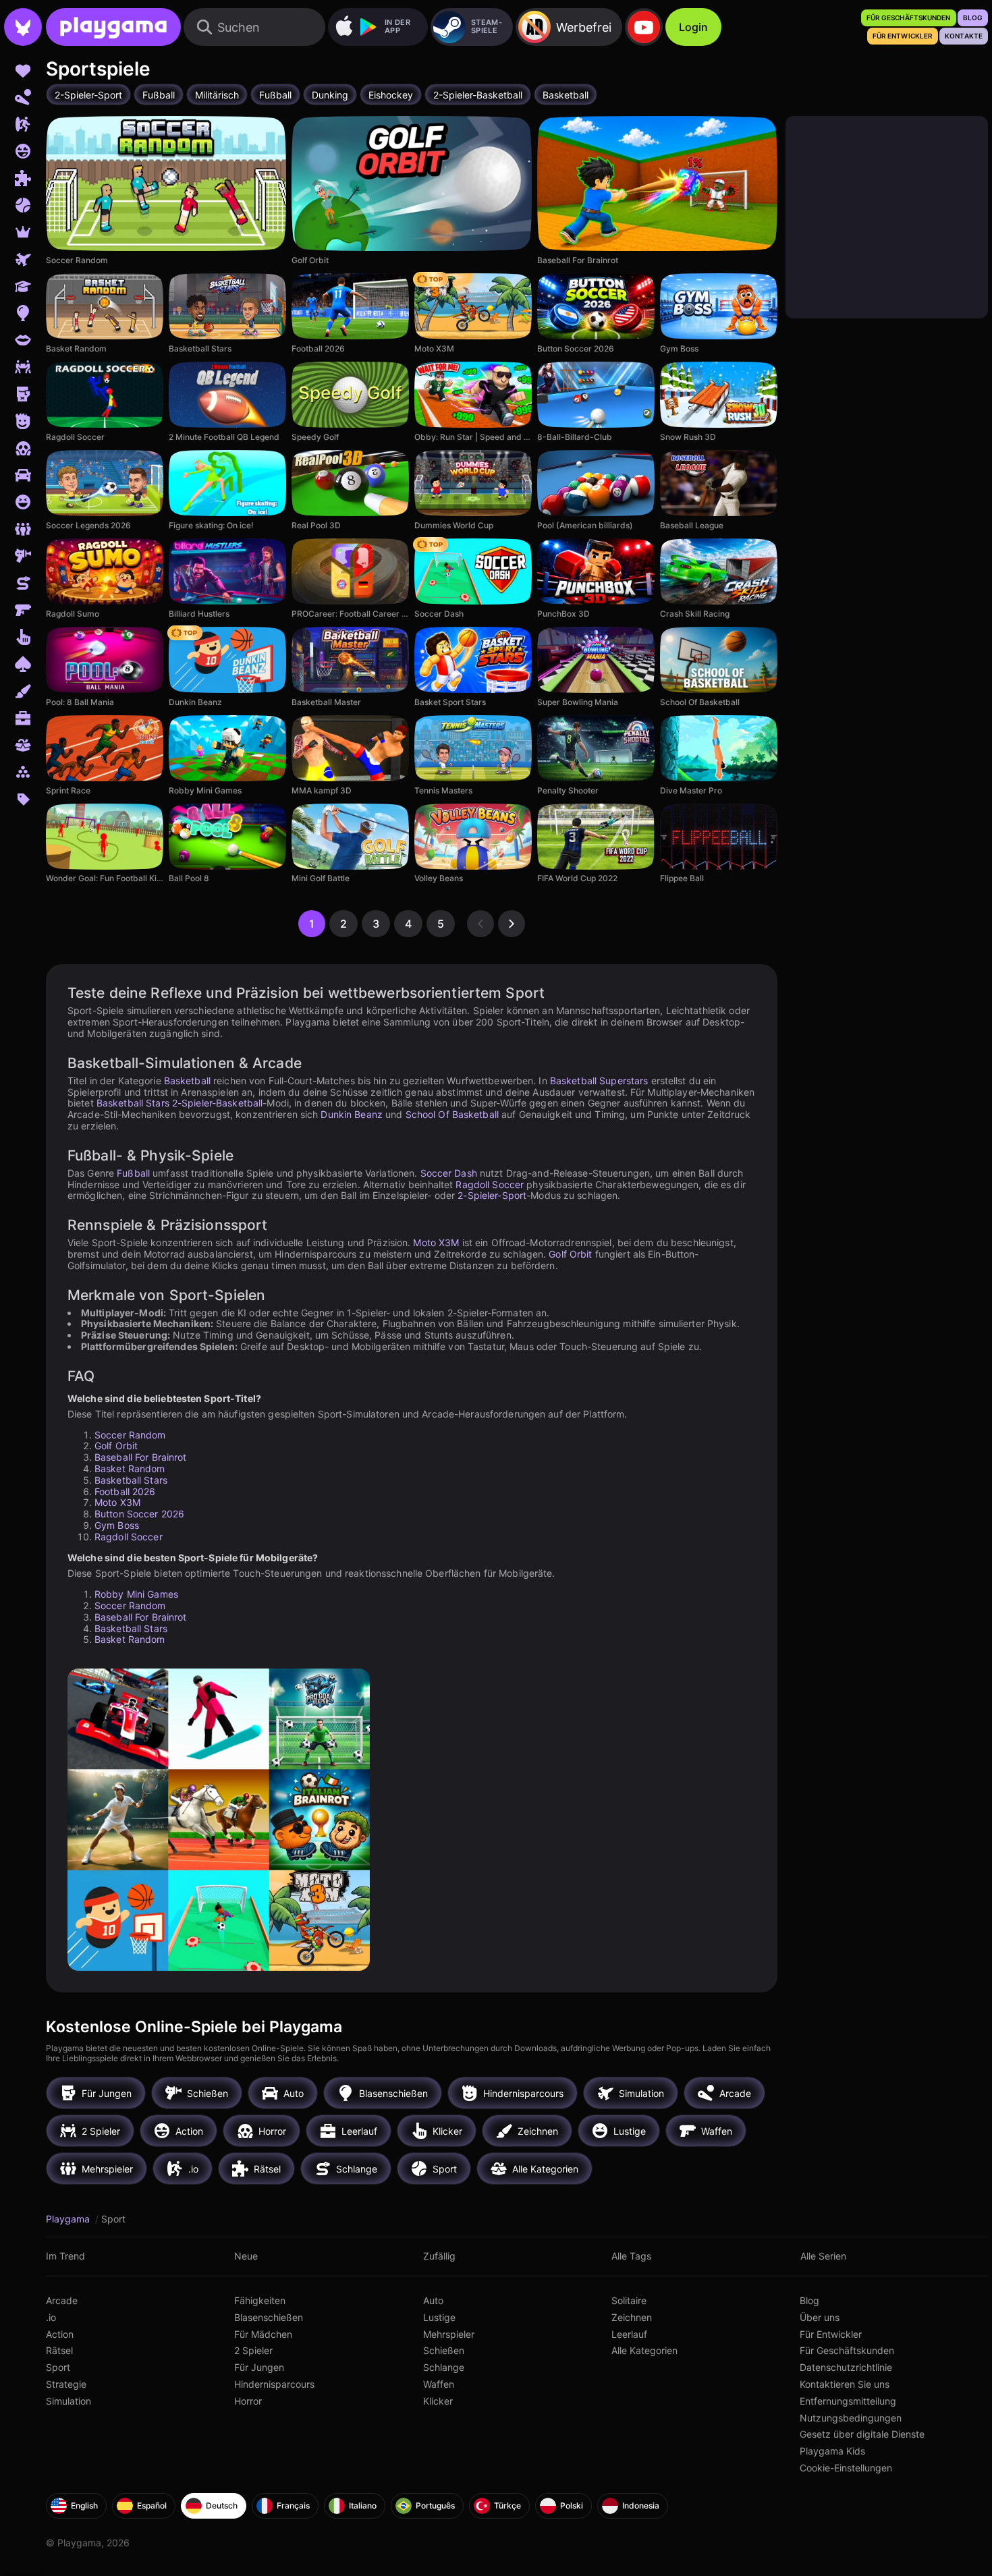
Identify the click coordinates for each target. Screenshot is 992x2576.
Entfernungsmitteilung (848, 2401)
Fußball (133, 1173)
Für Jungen (259, 2367)
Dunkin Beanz (351, 1114)
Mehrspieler (449, 2334)
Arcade (62, 2300)
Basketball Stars (133, 1103)
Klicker (438, 2401)
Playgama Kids (832, 2451)
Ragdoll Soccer (490, 1184)
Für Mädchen (263, 2334)
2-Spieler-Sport (492, 1195)
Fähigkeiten (260, 2300)
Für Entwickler (831, 2334)
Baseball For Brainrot (141, 1457)
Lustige (439, 2317)
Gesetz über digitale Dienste (862, 2434)
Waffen (439, 2384)
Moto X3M (436, 1242)
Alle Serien (823, 2256)
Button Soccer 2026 (139, 1514)
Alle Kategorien (644, 2350)
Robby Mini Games (136, 1594)
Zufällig (439, 2256)
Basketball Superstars (599, 1081)
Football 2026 (125, 1491)
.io (51, 2317)
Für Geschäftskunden (847, 2350)
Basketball (187, 1081)
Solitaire (629, 2300)
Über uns (820, 2317)
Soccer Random (130, 1435)
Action (60, 2334)
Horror (248, 2401)
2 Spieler (253, 2350)
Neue (246, 2256)
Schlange (444, 2367)
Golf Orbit (570, 1254)
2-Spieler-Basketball (217, 1103)
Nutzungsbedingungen (851, 2418)
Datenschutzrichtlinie (846, 2367)
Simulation (68, 2401)
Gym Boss (117, 1525)
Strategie (66, 2384)
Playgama (69, 2219)
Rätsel (59, 2350)
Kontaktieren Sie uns (845, 2384)
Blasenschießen (269, 2317)
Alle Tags (631, 2256)
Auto (433, 2300)
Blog (809, 2300)
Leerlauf (629, 2334)
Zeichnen (632, 2317)
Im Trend (65, 2256)
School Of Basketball (452, 1114)
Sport (58, 2367)
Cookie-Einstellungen (846, 2468)
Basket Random (130, 1468)
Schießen (444, 2350)
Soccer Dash (449, 1173)
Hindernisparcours (274, 2384)
